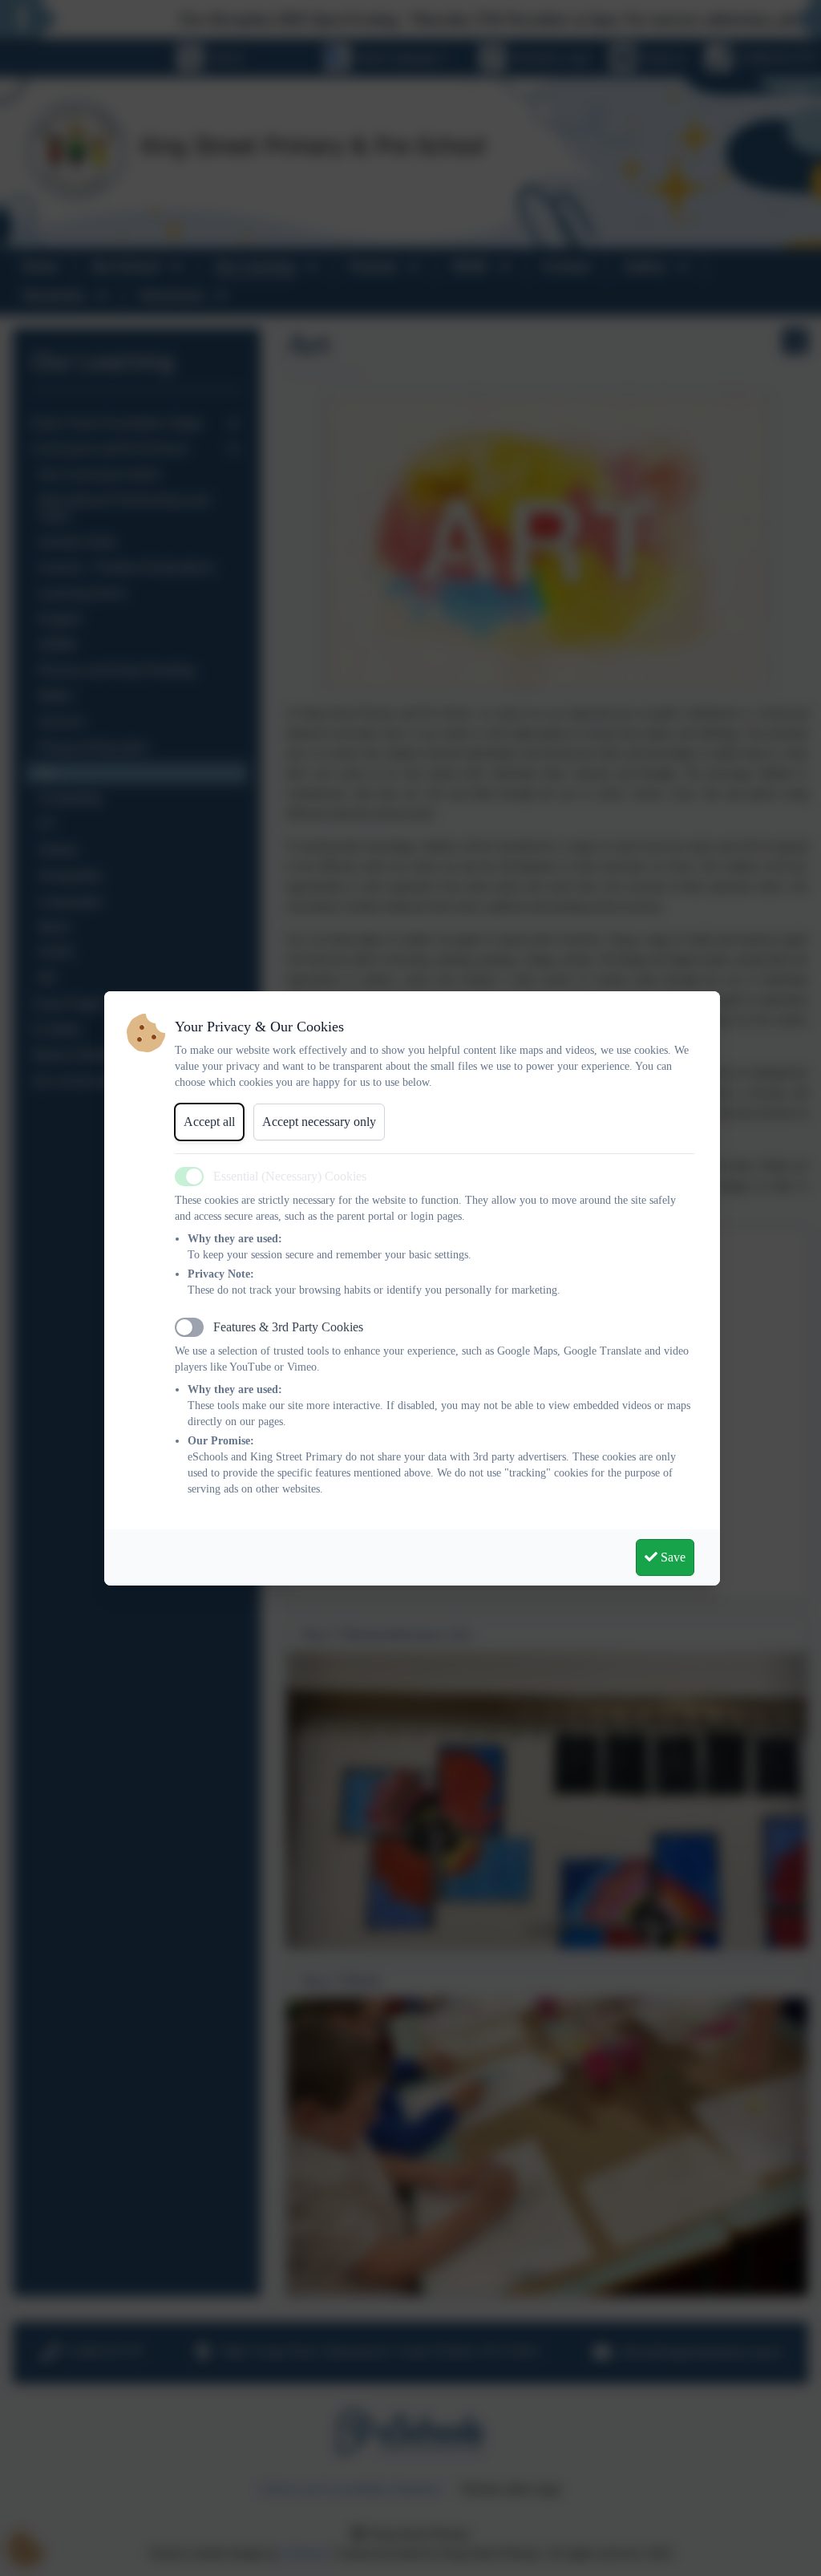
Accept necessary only (319, 1122)
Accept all (209, 1122)
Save (671, 1557)
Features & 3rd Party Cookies (288, 1327)
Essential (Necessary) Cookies (290, 1176)
